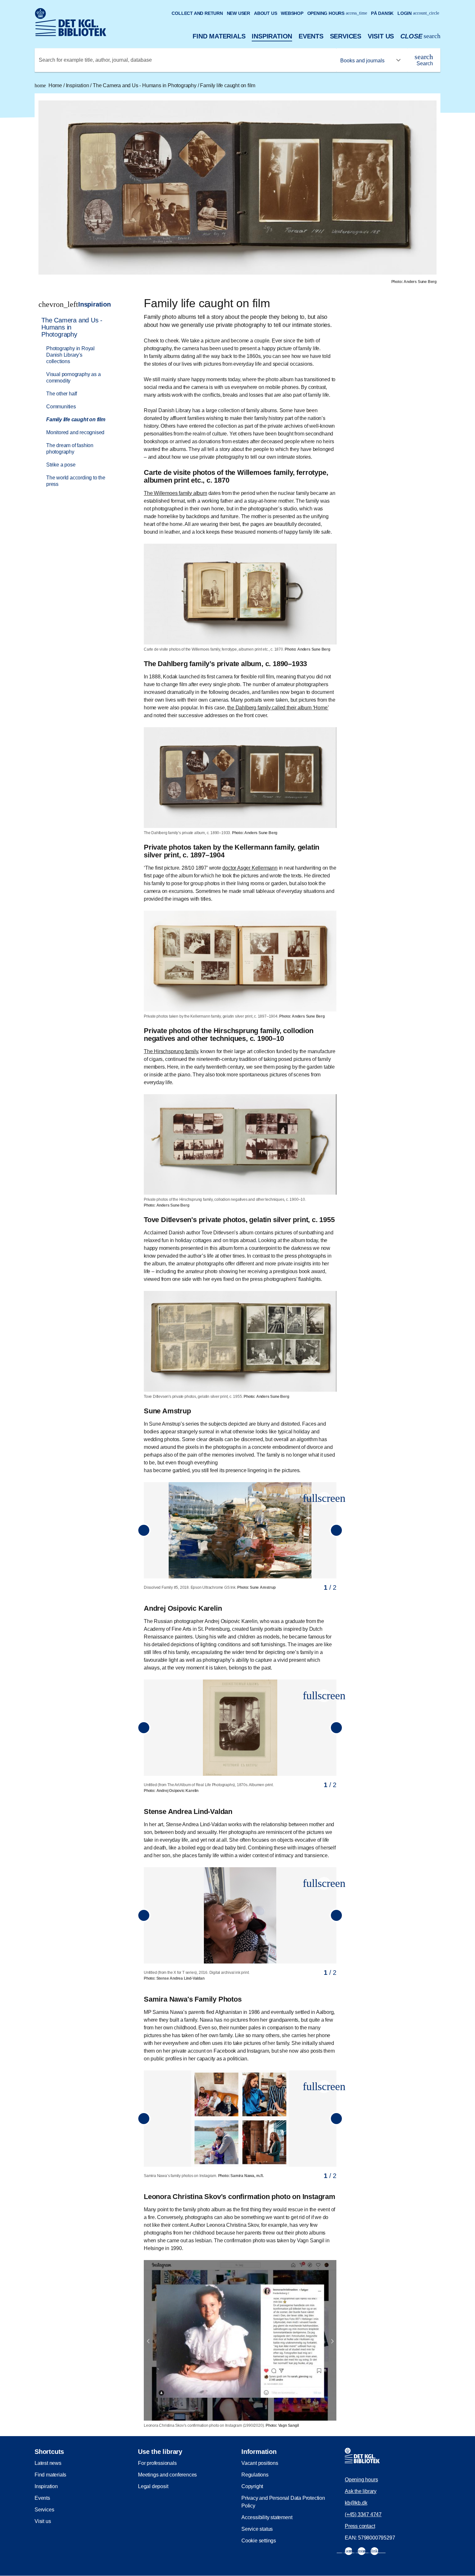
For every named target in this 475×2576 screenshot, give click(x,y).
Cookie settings (259, 2541)
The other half (62, 394)
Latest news (48, 2463)
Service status (257, 2529)
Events (311, 36)
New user (238, 13)
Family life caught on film (228, 85)
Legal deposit (153, 2486)
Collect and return (197, 13)
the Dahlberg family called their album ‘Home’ (278, 708)
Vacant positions (260, 2463)
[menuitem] (79, 402)
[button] (324, 1498)
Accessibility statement (267, 2517)
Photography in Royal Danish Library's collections (70, 355)
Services (346, 36)
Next (336, 1530)
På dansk (382, 13)
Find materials (219, 36)
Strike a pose (61, 465)
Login (418, 13)
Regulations (255, 2475)
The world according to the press (76, 481)
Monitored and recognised (75, 432)
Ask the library (361, 2491)
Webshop (292, 13)
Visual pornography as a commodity (73, 377)
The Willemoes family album (175, 493)
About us (265, 13)
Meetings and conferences (167, 2475)
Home (49, 85)
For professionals (157, 2463)
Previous (144, 1530)
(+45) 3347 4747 (363, 2514)
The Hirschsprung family (171, 1051)
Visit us (381, 36)
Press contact (360, 2526)
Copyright (252, 2486)
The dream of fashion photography (70, 449)
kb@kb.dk (356, 2503)
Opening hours (337, 13)
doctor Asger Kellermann (250, 868)
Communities (61, 407)
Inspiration (272, 36)
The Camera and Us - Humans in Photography (145, 85)
